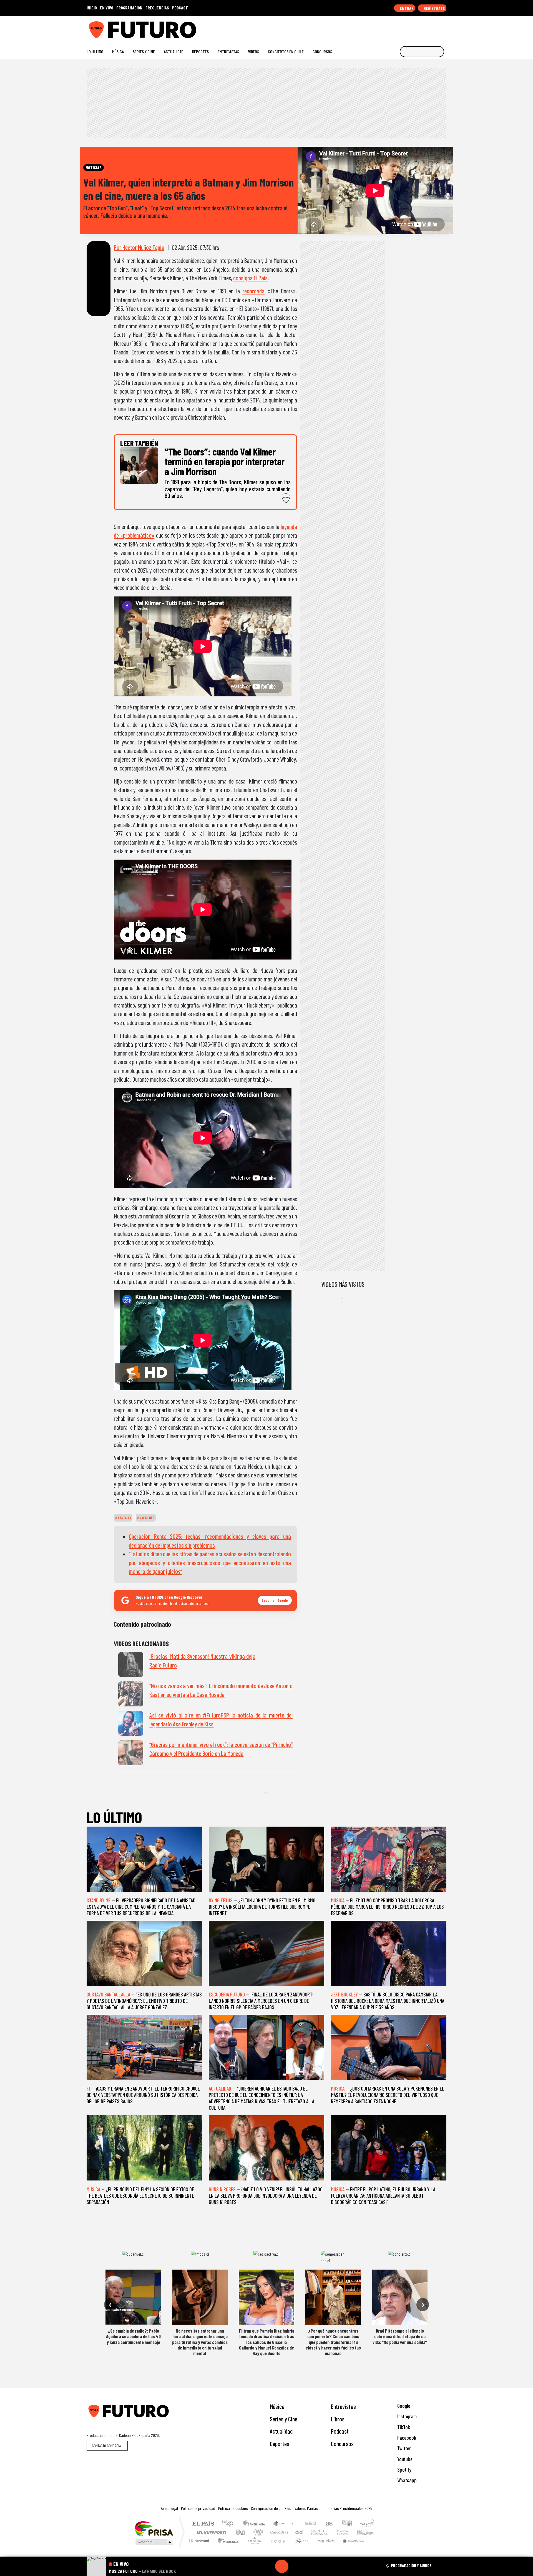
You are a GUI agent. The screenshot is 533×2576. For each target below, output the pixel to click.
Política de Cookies (233, 2508)
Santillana (256, 2524)
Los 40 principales (230, 2524)
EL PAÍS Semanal (315, 2532)
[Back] (255, 2566)
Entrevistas (228, 51)
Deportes (200, 51)
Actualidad (174, 51)
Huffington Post (210, 2532)
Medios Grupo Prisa (154, 2542)
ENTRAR (406, 8)
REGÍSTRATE (434, 8)
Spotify (404, 2470)
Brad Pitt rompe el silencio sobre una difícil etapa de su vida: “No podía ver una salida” (400, 2336)
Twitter (403, 2448)
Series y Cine (144, 51)
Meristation (350, 2548)
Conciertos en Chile (286, 51)
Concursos (322, 51)
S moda (300, 2548)
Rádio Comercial (375, 2548)
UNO (241, 2532)
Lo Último (95, 51)
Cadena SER (311, 2524)
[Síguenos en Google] (382, 28)
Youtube (404, 2459)
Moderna (227, 2548)
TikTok (403, 2427)
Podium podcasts (200, 2539)
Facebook (406, 2438)
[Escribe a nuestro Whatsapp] (444, 28)
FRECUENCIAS (157, 8)
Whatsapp (406, 2480)
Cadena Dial (348, 2532)
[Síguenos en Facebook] (408, 28)
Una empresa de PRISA (154, 2528)
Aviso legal (169, 2508)
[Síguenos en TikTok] (399, 28)
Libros (338, 2419)
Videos (253, 51)
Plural (253, 2548)
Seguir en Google (275, 1600)
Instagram (406, 2416)
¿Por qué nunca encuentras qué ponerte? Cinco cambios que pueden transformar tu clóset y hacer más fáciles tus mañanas (333, 2342)
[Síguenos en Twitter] (417, 28)
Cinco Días (278, 2532)
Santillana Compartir (285, 2524)
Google (403, 2406)
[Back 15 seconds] (268, 2566)
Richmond (200, 2548)
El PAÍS (203, 2524)
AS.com (328, 2524)
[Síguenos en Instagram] (390, 28)
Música (118, 51)
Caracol (367, 2524)
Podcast (340, 2431)
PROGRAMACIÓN (129, 8)
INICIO (92, 8)
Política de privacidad (198, 2508)
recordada (253, 291)
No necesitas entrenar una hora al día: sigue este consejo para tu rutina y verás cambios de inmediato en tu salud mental (200, 2342)
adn (347, 2524)
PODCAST (180, 8)
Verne (331, 2532)
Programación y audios (411, 2565)
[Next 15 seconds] (295, 2566)
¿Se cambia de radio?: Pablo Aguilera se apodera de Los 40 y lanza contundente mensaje (133, 2336)
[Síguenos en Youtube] (426, 28)
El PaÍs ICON (277, 2548)
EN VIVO (107, 8)
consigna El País (250, 278)
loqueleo (324, 2548)
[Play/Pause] (282, 2566)
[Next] (308, 2566)
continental (300, 2532)
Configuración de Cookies (271, 2508)
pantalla (124, 1518)
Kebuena (368, 2532)
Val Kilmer (147, 1518)
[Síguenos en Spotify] (435, 28)
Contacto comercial (107, 2446)
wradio (257, 2532)
